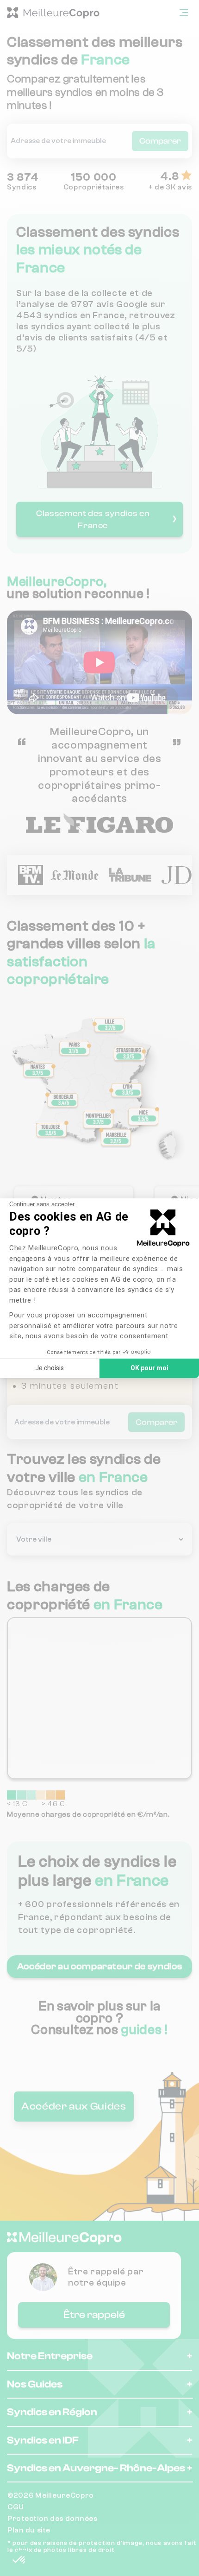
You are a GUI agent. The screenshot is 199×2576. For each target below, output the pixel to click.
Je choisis (50, 1368)
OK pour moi (149, 1368)
